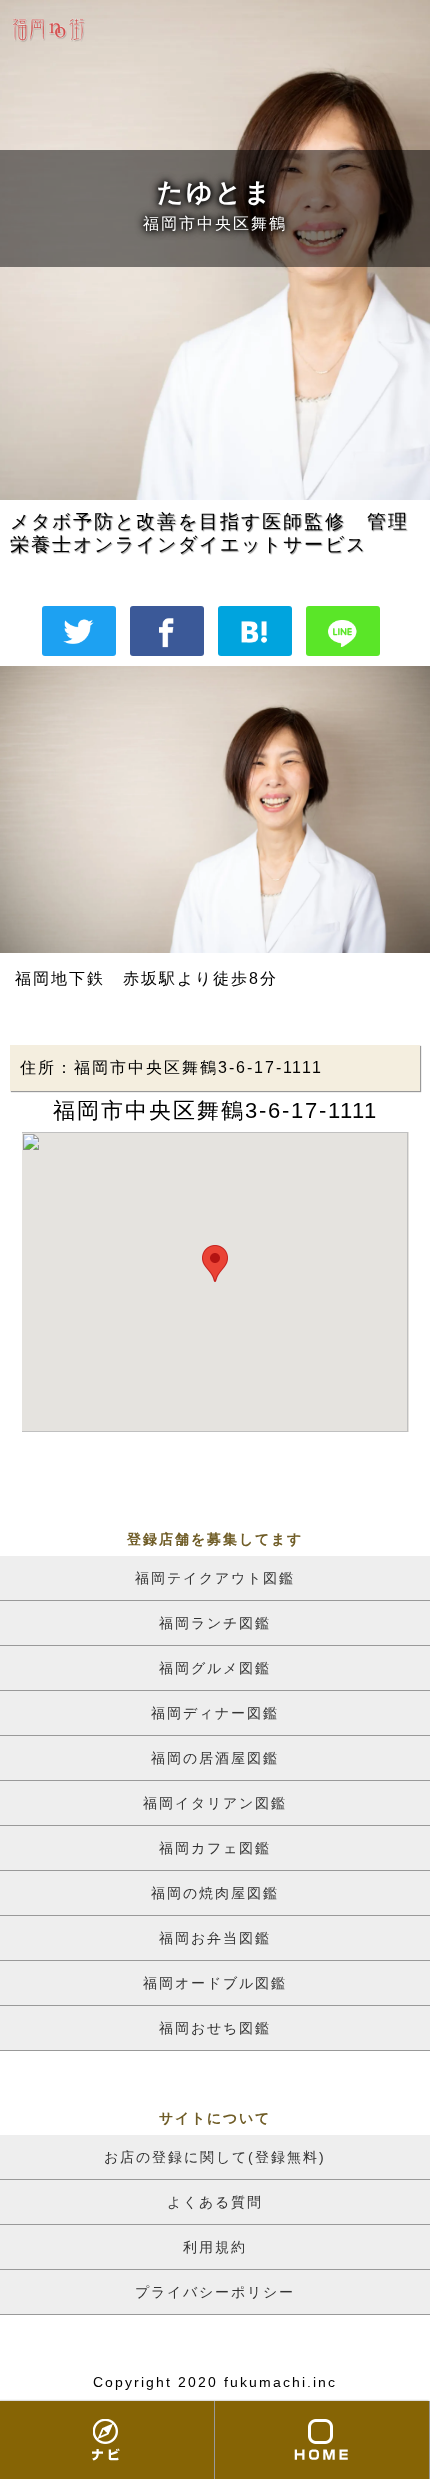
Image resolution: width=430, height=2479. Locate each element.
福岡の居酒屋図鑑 (215, 1758)
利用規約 (215, 2247)
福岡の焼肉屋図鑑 (215, 1893)
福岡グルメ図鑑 (215, 1668)
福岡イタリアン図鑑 (215, 1803)
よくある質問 (215, 2202)
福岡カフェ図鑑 (215, 1848)
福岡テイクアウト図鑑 (215, 1578)
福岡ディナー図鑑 (215, 1713)
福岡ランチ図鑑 (215, 1623)
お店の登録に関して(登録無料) (215, 2157)
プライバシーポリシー (215, 2292)
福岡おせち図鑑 (215, 2028)
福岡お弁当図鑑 (215, 1938)
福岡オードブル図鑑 (215, 1983)
